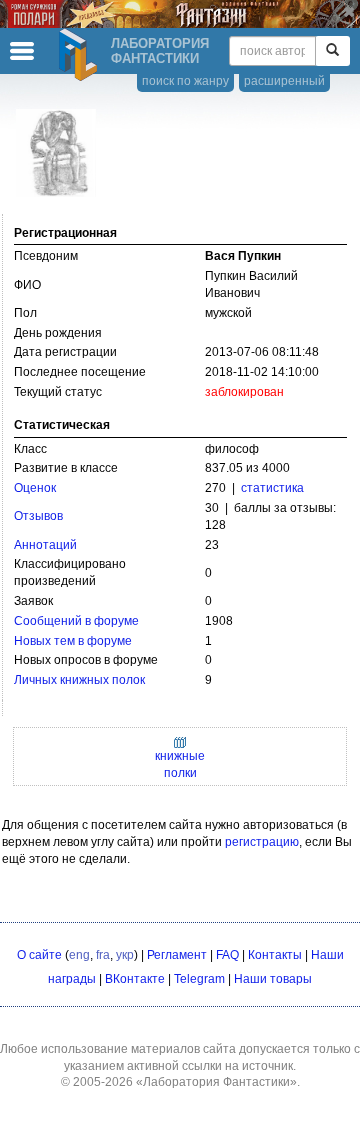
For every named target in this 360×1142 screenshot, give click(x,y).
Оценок (35, 488)
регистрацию (262, 842)
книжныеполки (180, 764)
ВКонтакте (135, 979)
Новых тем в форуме (73, 641)
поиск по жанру (185, 81)
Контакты (275, 955)
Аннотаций (45, 545)
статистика (272, 488)
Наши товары (273, 979)
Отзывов (38, 516)
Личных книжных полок (79, 680)
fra (103, 955)
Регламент (177, 955)
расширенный (284, 81)
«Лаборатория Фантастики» (216, 1082)
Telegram (199, 979)
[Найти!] (332, 51)
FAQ (227, 955)
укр (125, 955)
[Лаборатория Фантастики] (81, 55)
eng (79, 955)
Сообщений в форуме (76, 621)
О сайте (39, 955)
